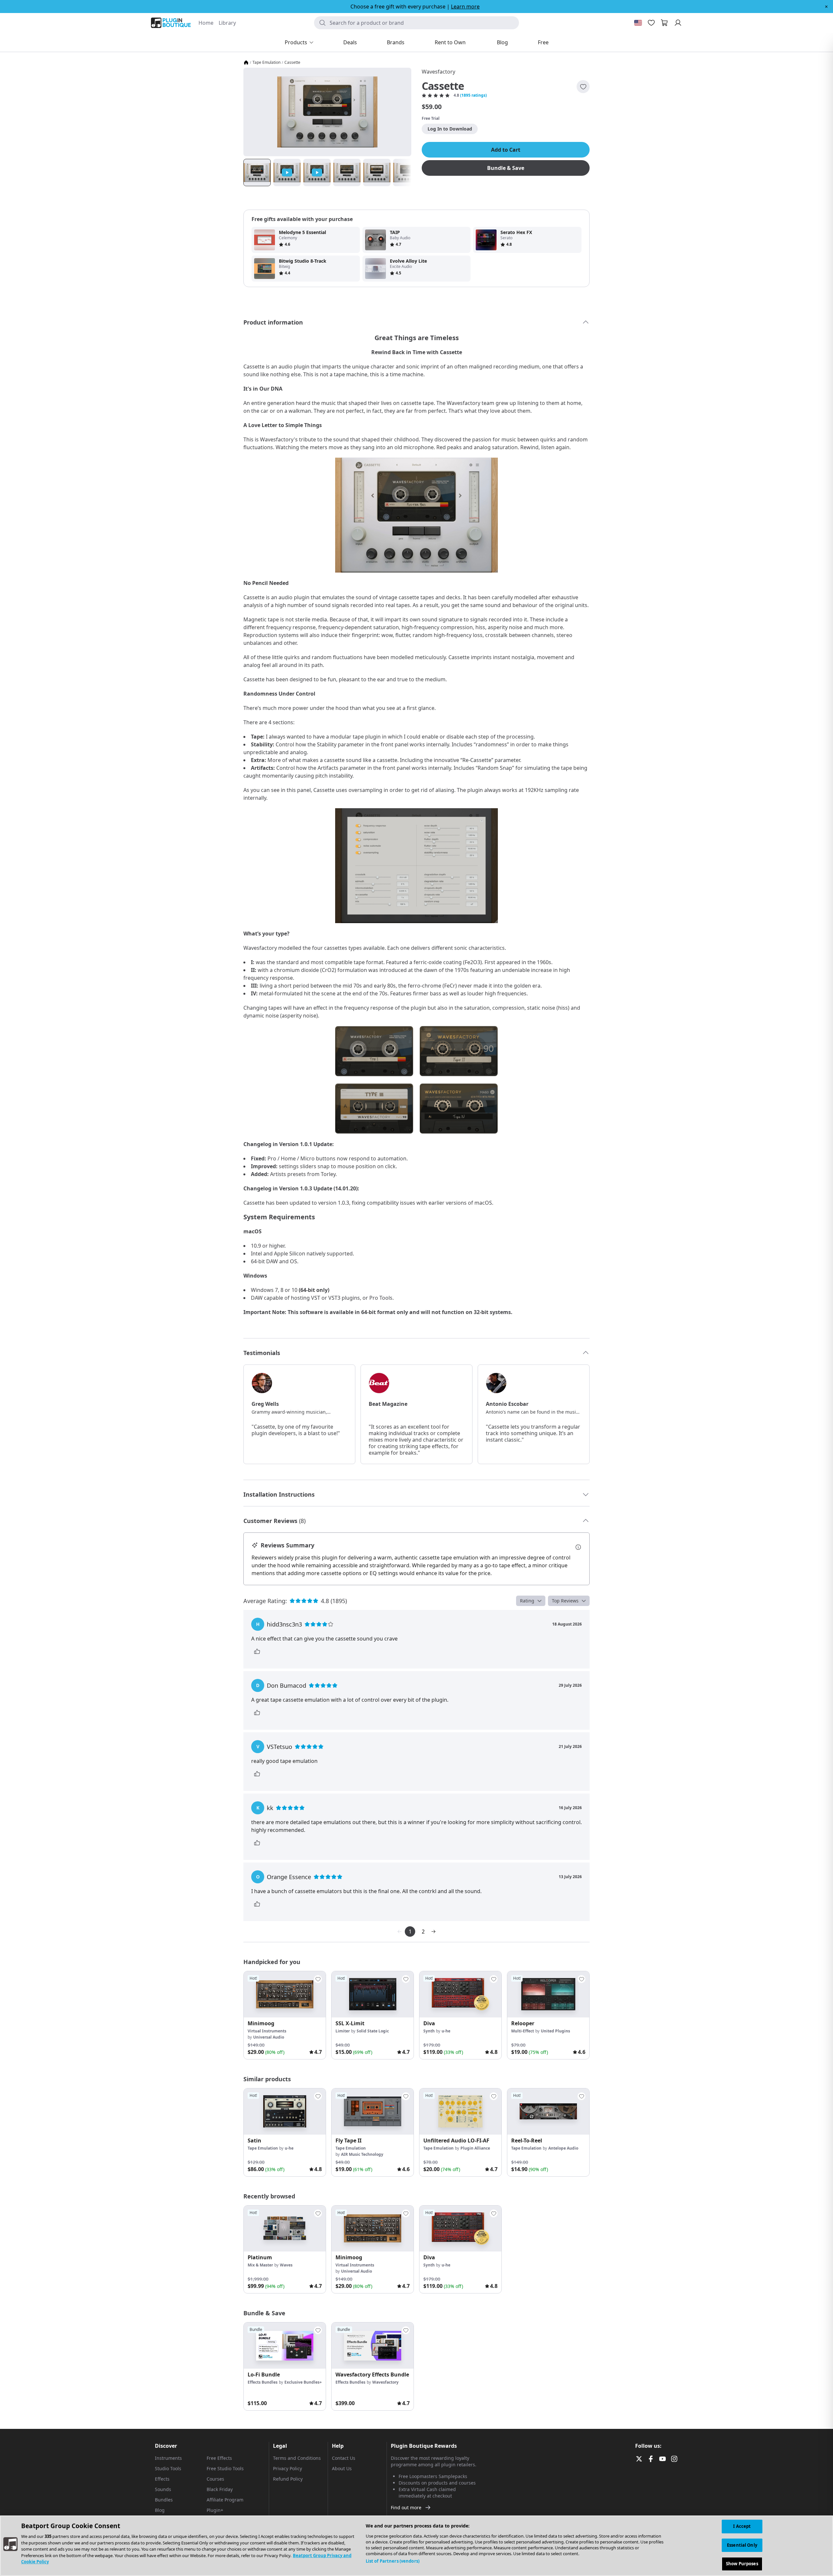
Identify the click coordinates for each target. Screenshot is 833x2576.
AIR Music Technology (362, 2154)
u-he (446, 2031)
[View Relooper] (548, 1994)
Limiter (343, 2031)
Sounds (163, 2489)
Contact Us (344, 2458)
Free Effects (219, 2458)
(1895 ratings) (473, 95)
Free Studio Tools (225, 2468)
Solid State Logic (373, 2031)
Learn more (465, 7)
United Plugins (555, 2031)
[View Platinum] (285, 2229)
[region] (416, 2546)
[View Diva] (460, 1994)
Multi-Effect (523, 2031)
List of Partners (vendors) (393, 2561)
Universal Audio (269, 2037)
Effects (162, 2479)
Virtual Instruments (267, 2031)
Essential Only (742, 2545)
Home (206, 23)
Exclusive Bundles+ (303, 2382)
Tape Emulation (266, 62)
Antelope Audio (563, 2148)
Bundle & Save (506, 168)
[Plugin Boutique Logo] (171, 23)
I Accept (742, 2526)
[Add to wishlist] (583, 87)
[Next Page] (433, 1932)
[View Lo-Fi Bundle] (285, 2346)
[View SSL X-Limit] (373, 1994)
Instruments (168, 2458)
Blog (160, 2510)
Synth (429, 2031)
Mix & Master (260, 2265)
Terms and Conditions (297, 2458)
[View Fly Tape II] (373, 2112)
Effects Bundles (263, 2382)
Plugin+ (215, 2510)
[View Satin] (285, 2112)
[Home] (246, 62)
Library (227, 23)
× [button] (826, 7)
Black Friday (220, 2489)
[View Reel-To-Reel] (548, 2112)
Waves (286, 2265)
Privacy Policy (287, 2468)
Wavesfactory (438, 72)
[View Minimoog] (285, 1994)
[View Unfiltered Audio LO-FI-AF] (460, 2112)
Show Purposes (742, 2564)
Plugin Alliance (475, 2148)
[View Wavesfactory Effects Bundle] (373, 2346)
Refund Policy (288, 2479)
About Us (342, 2468)
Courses (215, 2479)
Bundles (164, 2500)
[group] (285, 2015)
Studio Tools (168, 2468)
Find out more (406, 2507)
